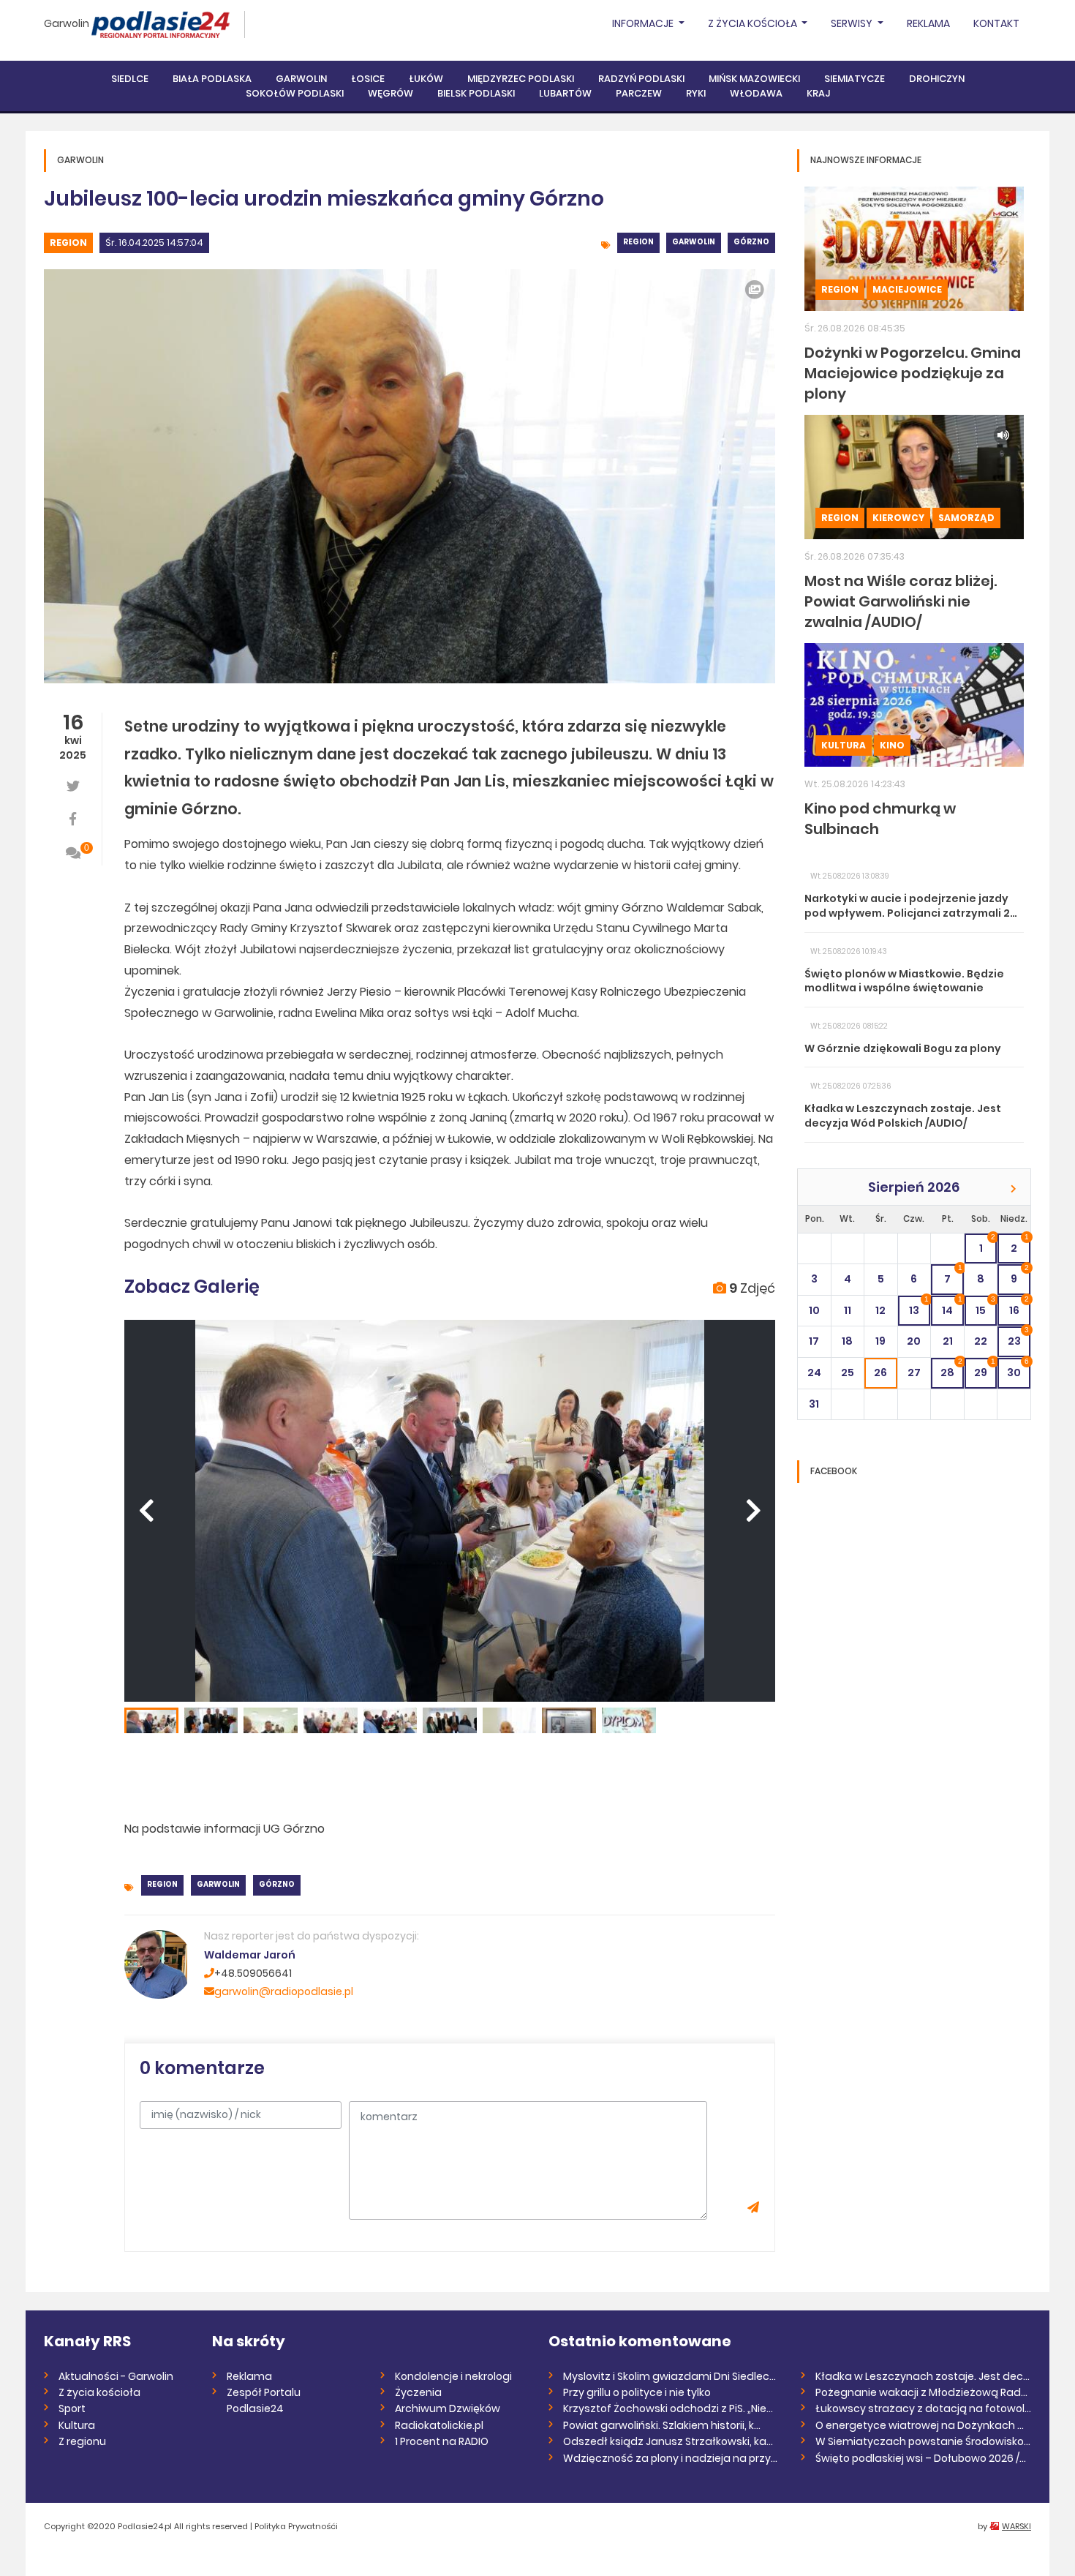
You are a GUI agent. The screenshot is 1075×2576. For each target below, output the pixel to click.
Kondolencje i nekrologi (453, 2376)
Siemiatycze (855, 79)
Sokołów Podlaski (295, 93)
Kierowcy (898, 518)
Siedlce (130, 79)
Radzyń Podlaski (641, 79)
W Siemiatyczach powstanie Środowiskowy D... (923, 2441)
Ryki (696, 93)
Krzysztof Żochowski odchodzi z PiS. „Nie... (668, 2408)
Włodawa (756, 93)
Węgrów (391, 93)
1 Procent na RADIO (442, 2441)
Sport (72, 2408)
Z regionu (82, 2441)
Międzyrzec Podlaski (521, 79)
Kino (892, 745)
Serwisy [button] (853, 23)
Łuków (426, 79)
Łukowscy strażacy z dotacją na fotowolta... (923, 2408)
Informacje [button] (644, 23)
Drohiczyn (937, 79)
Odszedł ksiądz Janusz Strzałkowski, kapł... (671, 2441)
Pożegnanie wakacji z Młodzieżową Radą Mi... (923, 2392)
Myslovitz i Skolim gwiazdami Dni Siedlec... (669, 2376)
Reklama (928, 23)
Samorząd (966, 518)
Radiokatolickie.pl (439, 2425)
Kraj (818, 93)
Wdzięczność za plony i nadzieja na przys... (671, 2458)
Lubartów (565, 93)
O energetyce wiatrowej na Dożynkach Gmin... (923, 2425)
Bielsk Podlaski (476, 93)
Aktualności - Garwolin (116, 2376)
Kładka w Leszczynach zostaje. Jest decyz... (923, 2376)
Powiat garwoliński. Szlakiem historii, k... (662, 2425)
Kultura (844, 745)
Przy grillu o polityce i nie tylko (637, 2392)
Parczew (639, 93)
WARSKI (1016, 2526)
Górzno (751, 242)
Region (68, 243)
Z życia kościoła (99, 2392)
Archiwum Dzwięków (448, 2408)
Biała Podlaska (212, 79)
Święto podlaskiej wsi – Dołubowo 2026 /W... (923, 2458)
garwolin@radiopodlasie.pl (284, 1991)
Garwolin (67, 23)
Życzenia (418, 2392)
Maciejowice (907, 289)
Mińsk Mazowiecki (754, 79)
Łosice (368, 79)
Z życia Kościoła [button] (754, 23)
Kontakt (996, 23)
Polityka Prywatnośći (296, 2526)
